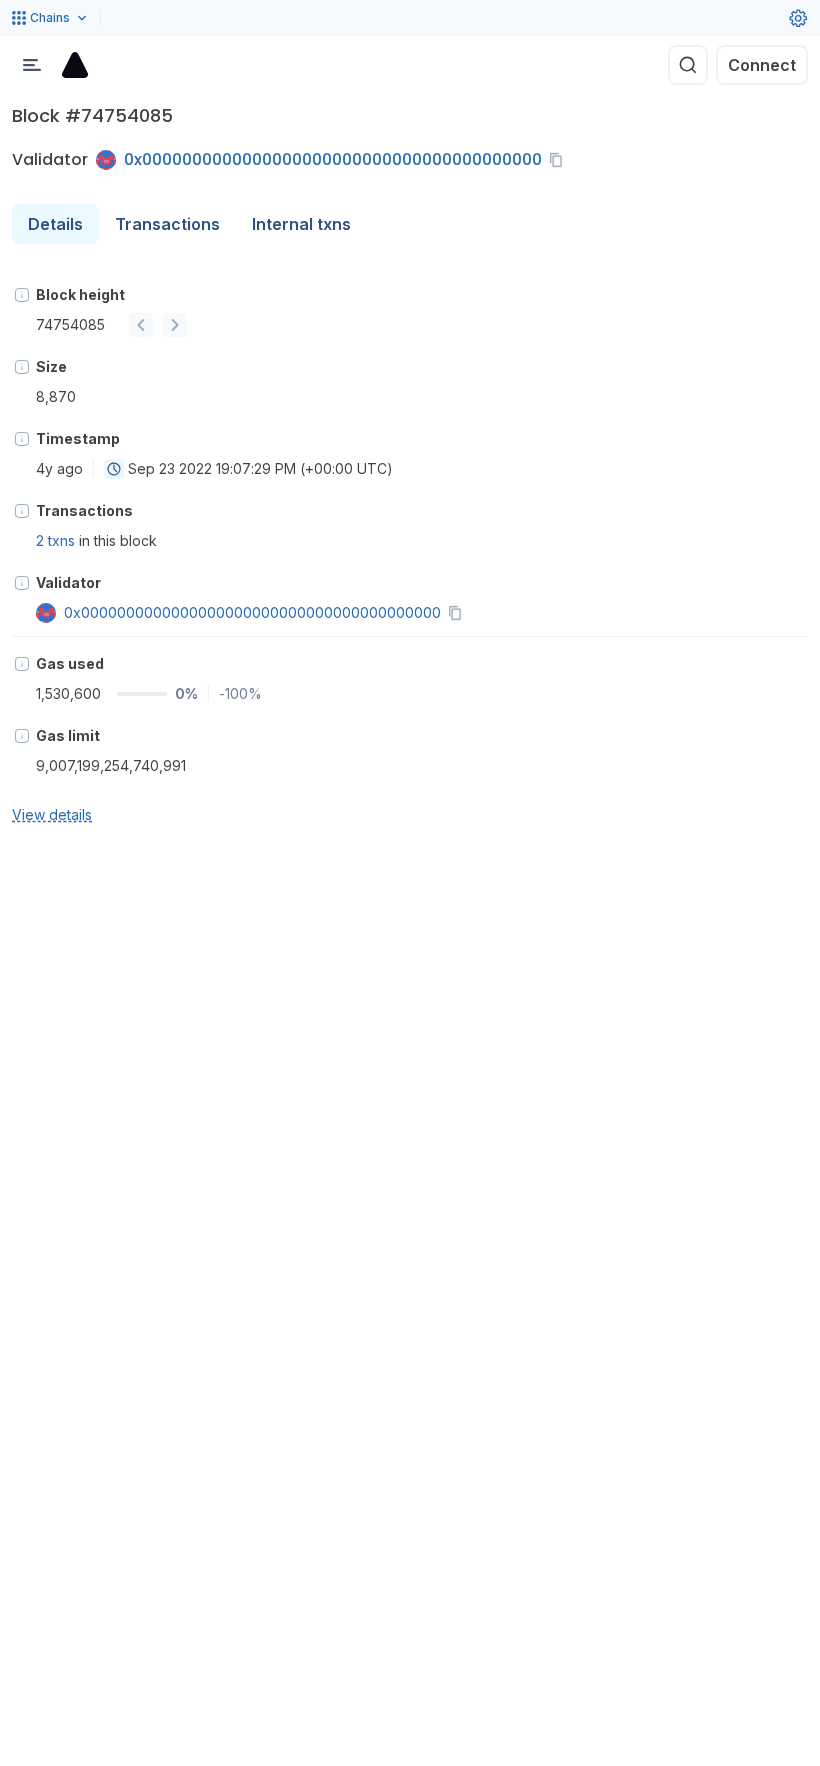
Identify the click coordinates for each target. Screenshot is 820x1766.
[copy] (560, 160)
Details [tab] (55, 224)
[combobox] (114, 469)
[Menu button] (32, 65)
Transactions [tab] (167, 224)
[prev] (141, 325)
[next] (175, 325)
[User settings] (798, 18)
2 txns (55, 540)
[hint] (22, 295)
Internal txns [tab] (301, 224)
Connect (762, 65)
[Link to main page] (75, 65)
